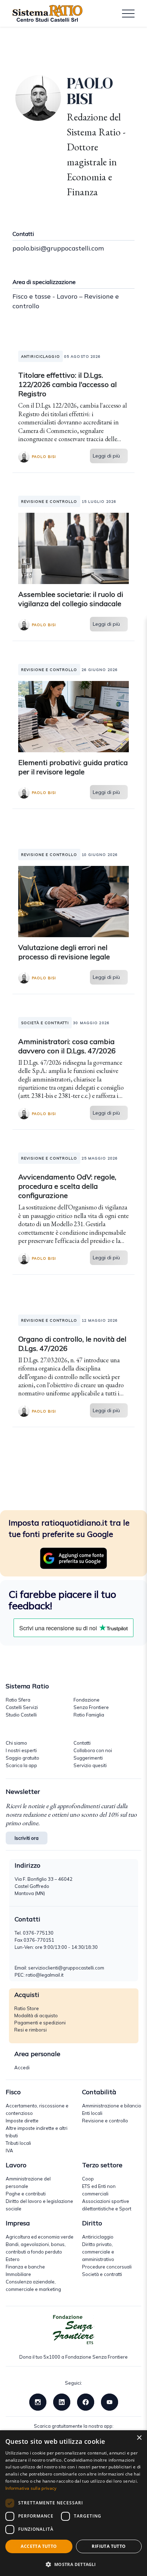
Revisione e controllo (105, 2121)
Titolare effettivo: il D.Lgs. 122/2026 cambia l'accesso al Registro (67, 384)
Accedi (22, 2067)
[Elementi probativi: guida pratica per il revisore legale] (73, 716)
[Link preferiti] (73, 1558)
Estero (13, 2259)
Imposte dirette (22, 2121)
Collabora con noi (93, 1750)
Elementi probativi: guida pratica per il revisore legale (73, 767)
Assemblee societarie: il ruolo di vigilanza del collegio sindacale (71, 599)
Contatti (82, 1743)
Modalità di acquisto (36, 2015)
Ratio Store (27, 2008)
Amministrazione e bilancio (112, 2106)
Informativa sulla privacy (31, 2488)
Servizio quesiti (90, 1765)
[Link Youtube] (110, 2401)
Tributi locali (18, 2143)
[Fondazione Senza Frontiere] (73, 2330)
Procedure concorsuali (107, 2267)
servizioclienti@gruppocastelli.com (66, 1968)
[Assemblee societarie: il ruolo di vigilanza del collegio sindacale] (73, 548)
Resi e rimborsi (31, 2030)
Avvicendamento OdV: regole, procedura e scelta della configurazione (67, 1186)
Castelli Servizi (22, 1707)
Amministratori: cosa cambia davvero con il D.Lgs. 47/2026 (67, 1046)
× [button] (139, 2438)
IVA (9, 2151)
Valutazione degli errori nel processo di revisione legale (64, 952)
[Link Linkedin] (62, 2401)
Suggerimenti (88, 1758)
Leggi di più (106, 456)
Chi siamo (16, 1743)
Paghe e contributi (26, 2194)
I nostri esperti (21, 1750)
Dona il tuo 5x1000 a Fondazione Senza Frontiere (73, 2357)
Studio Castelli (21, 1715)
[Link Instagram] (38, 2401)
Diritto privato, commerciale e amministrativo (98, 2252)
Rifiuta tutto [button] (109, 2546)
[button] (73, 2564)
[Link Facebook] (86, 2401)
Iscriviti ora (27, 1838)
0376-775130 (38, 1933)
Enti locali (92, 2113)
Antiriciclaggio (98, 2237)
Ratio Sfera (18, 1700)
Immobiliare (18, 2274)
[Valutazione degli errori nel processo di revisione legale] (73, 901)
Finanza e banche (25, 2267)
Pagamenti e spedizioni (40, 2023)
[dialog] (73, 2503)
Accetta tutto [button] (39, 2546)
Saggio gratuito (22, 1758)
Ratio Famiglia (89, 1715)
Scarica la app (21, 1765)
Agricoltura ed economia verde (40, 2237)
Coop (88, 2179)
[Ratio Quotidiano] (47, 14)
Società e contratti (102, 2274)
